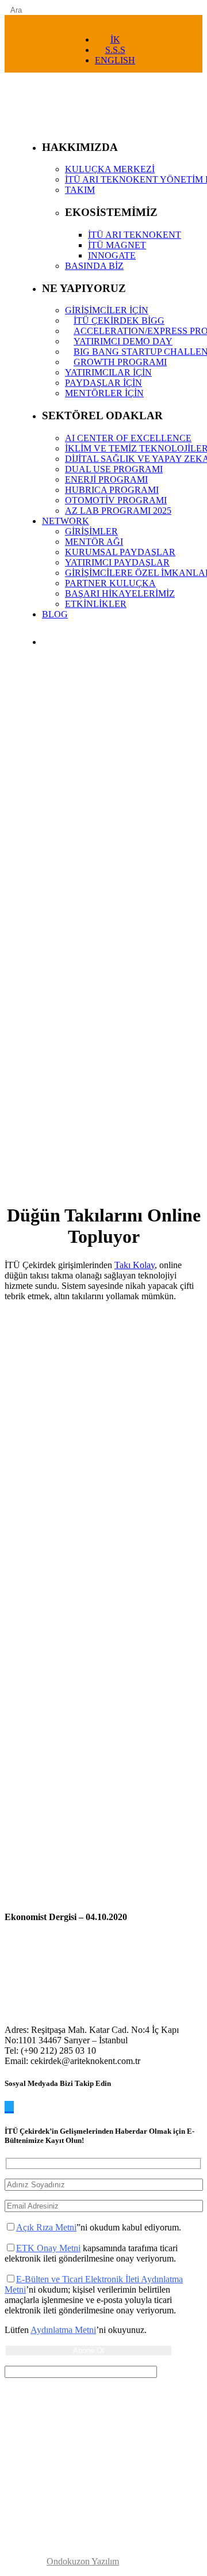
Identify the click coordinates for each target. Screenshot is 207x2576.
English (115, 60)
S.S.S (115, 50)
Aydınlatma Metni (63, 2330)
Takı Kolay (135, 1265)
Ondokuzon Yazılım (83, 2561)
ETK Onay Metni (48, 2248)
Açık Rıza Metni (46, 2227)
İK (115, 39)
